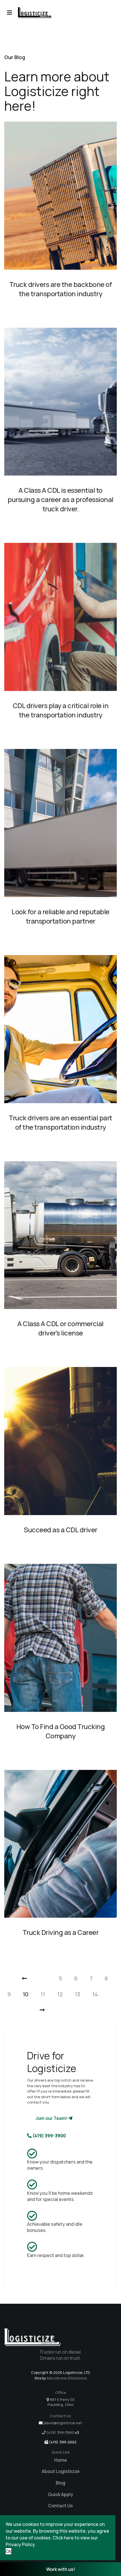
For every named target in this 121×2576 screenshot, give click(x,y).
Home (61, 2460)
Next (36, 2010)
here (69, 2538)
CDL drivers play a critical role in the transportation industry (61, 710)
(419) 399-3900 (49, 2136)
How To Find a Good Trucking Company (61, 1731)
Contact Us (60, 2506)
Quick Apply (60, 2494)
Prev (13, 1978)
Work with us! (61, 2569)
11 (43, 1994)
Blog (60, 2483)
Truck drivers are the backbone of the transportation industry (61, 289)
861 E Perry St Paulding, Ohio (61, 2402)
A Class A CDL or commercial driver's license (60, 1328)
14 (95, 1994)
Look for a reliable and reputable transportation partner (60, 916)
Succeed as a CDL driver (60, 1530)
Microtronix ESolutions (67, 2378)
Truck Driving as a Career (61, 1932)
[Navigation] (10, 13)
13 (78, 1994)
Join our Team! (52, 2118)
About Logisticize (61, 2471)
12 (60, 1994)
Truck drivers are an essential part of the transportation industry (60, 1122)
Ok (8, 2551)
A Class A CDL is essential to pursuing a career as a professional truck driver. (60, 499)
